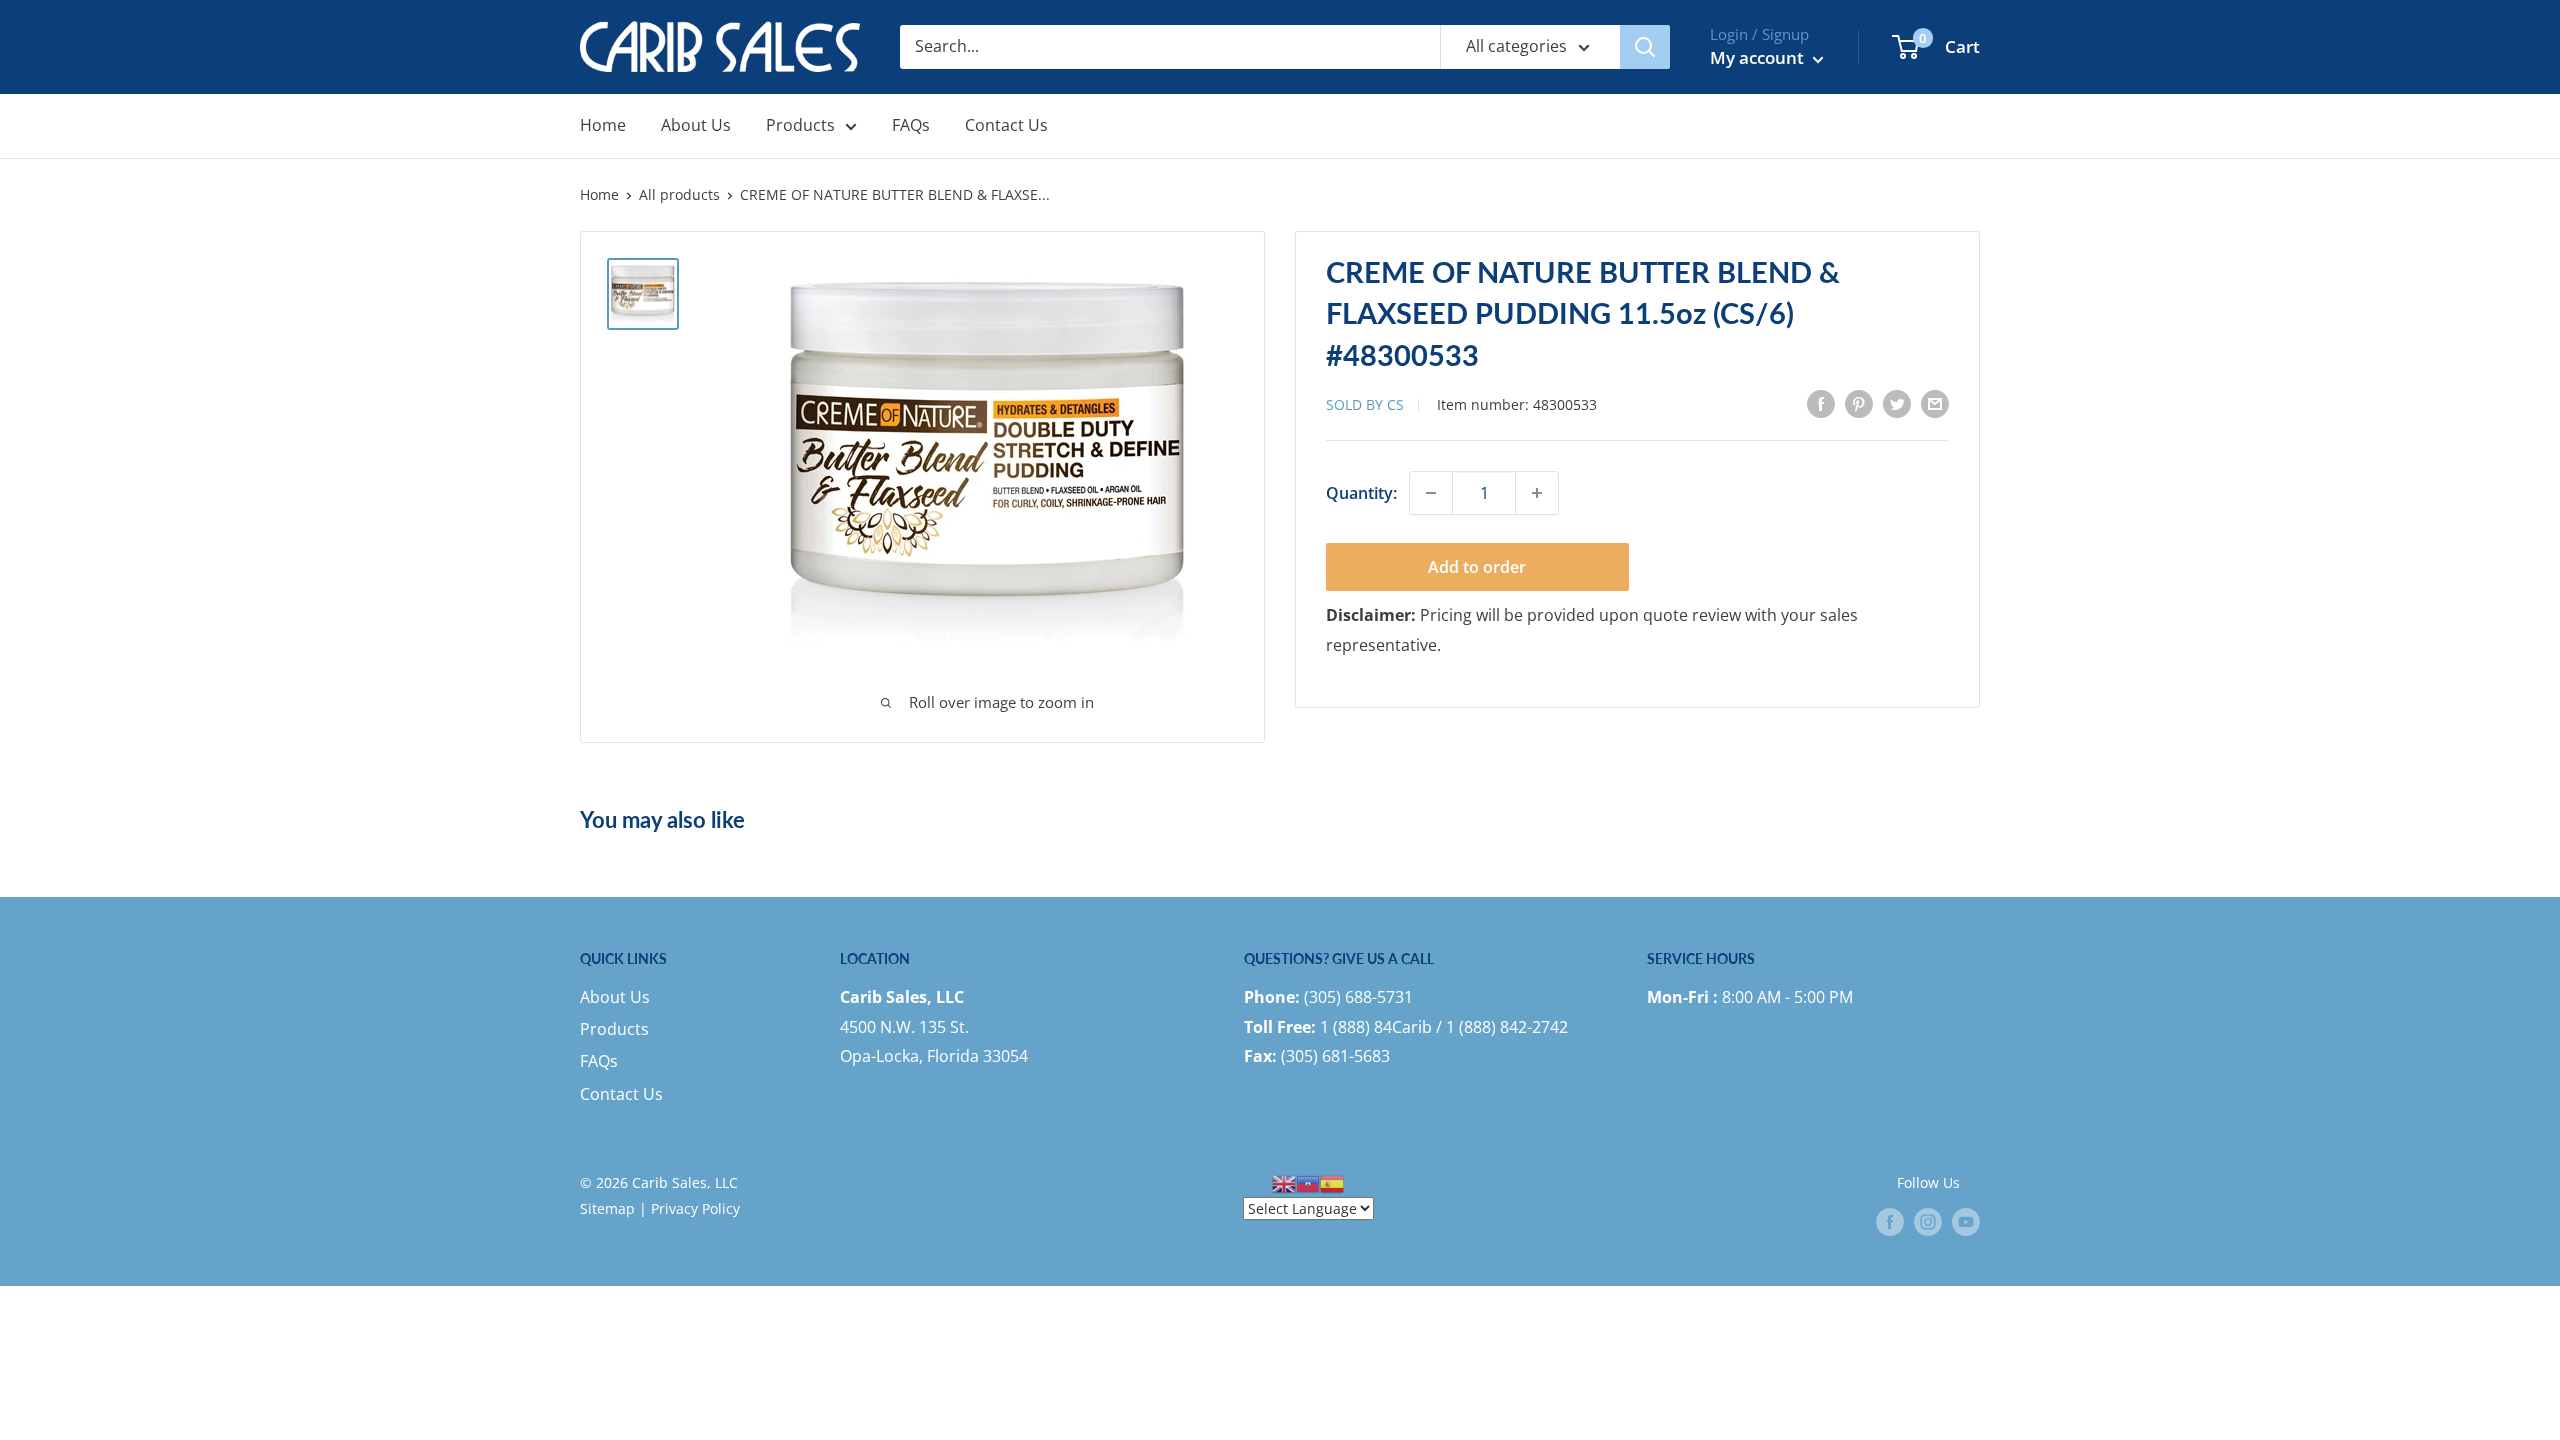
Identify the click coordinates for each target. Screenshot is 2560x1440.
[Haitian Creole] (1308, 1182)
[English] (1284, 1182)
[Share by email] (1935, 404)
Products (800, 125)
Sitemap (607, 1208)
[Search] (1645, 47)
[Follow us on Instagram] (1928, 1222)
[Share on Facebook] (1821, 404)
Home (603, 125)
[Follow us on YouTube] (1966, 1222)
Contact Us (1006, 125)
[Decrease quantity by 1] (1431, 493)
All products (679, 194)
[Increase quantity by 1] (1537, 493)
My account (1759, 57)
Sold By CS (1365, 404)
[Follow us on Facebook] (1890, 1222)
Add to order (1477, 567)
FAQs (911, 125)
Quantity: (1361, 493)
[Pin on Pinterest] (1859, 404)
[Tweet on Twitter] (1897, 404)
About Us (696, 125)
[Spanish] (1332, 1182)
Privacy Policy (695, 1208)
